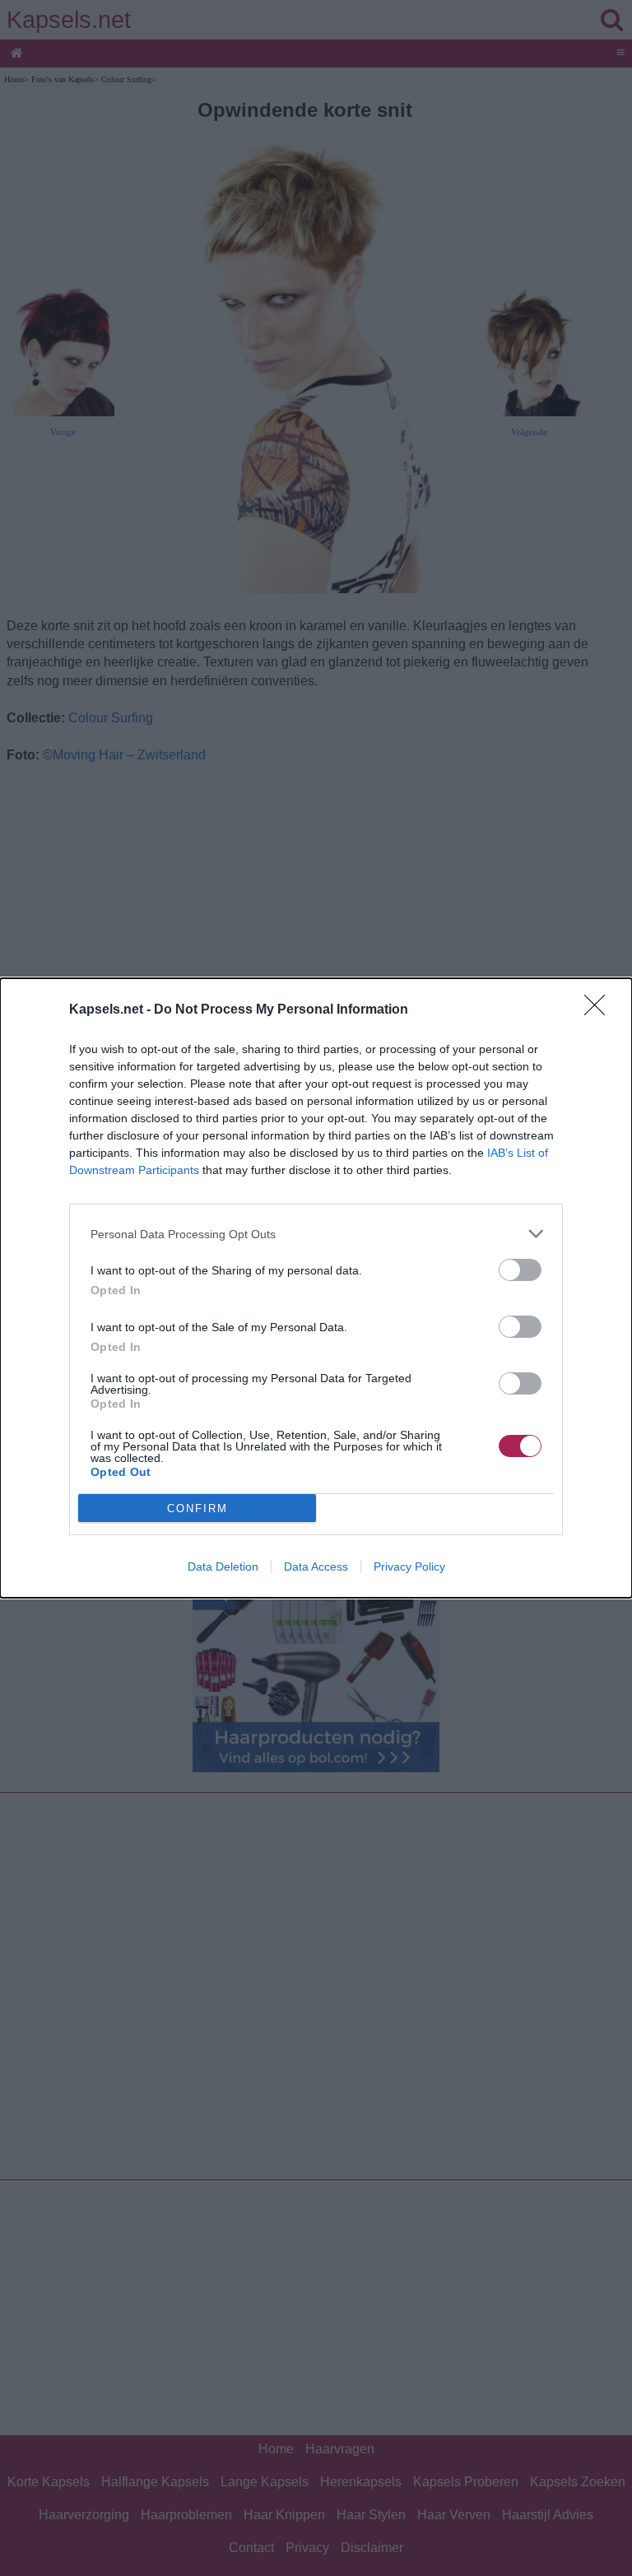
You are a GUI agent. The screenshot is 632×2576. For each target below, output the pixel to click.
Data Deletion (223, 1566)
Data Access (316, 1566)
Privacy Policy (409, 1566)
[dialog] (316, 1288)
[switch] (520, 1270)
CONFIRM (197, 1508)
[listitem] (316, 1234)
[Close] (600, 1010)
